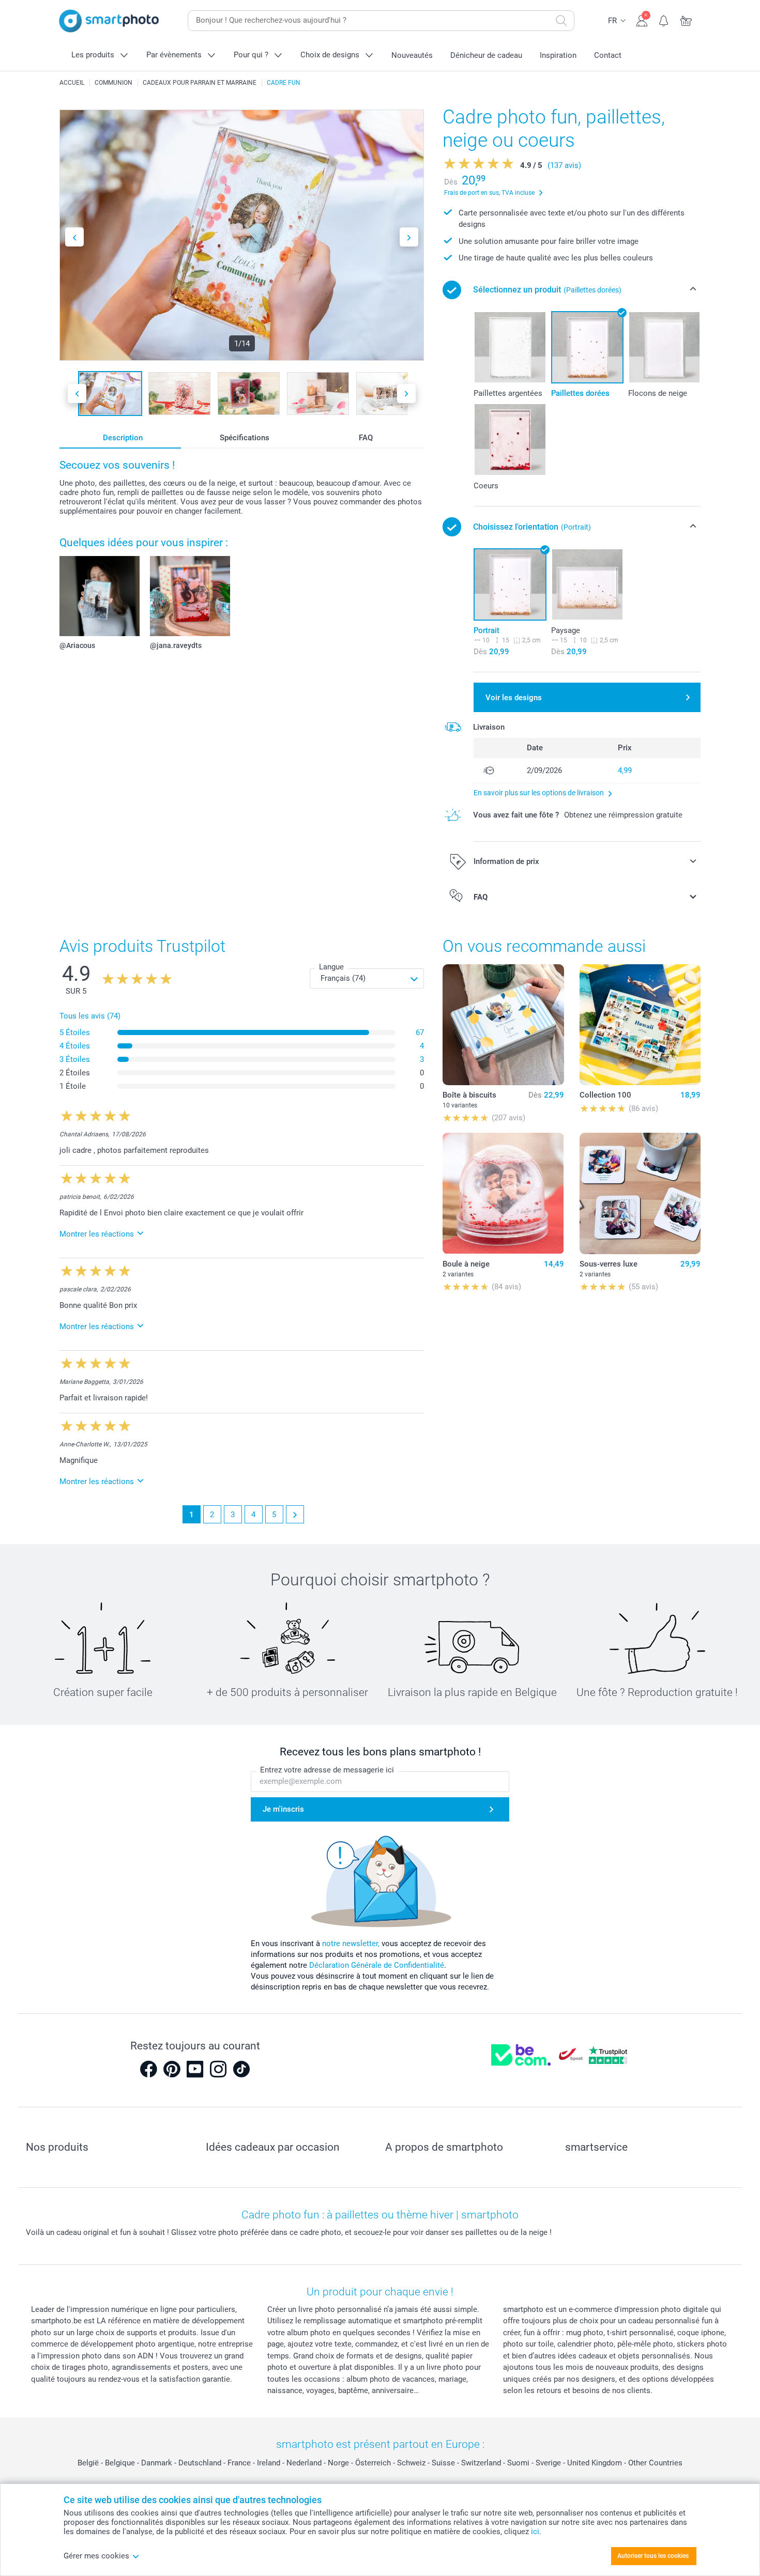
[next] (295, 1514)
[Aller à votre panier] (686, 20)
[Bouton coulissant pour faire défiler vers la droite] (409, 237)
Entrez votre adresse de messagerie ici (327, 1770)
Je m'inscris (283, 1809)
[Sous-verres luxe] (640, 1193)
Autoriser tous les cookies (653, 2556)
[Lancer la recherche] (561, 21)
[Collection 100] (640, 1025)
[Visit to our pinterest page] (172, 2069)
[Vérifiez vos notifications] (664, 20)
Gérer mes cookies (96, 2556)
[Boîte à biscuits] (503, 1025)
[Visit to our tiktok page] (241, 2069)
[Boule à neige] (503, 1193)
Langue (331, 967)
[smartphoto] (109, 21)
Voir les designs (514, 698)
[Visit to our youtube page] (195, 2069)
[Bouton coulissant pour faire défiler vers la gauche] (74, 237)
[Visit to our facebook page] (148, 2069)
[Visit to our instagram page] (218, 2069)
